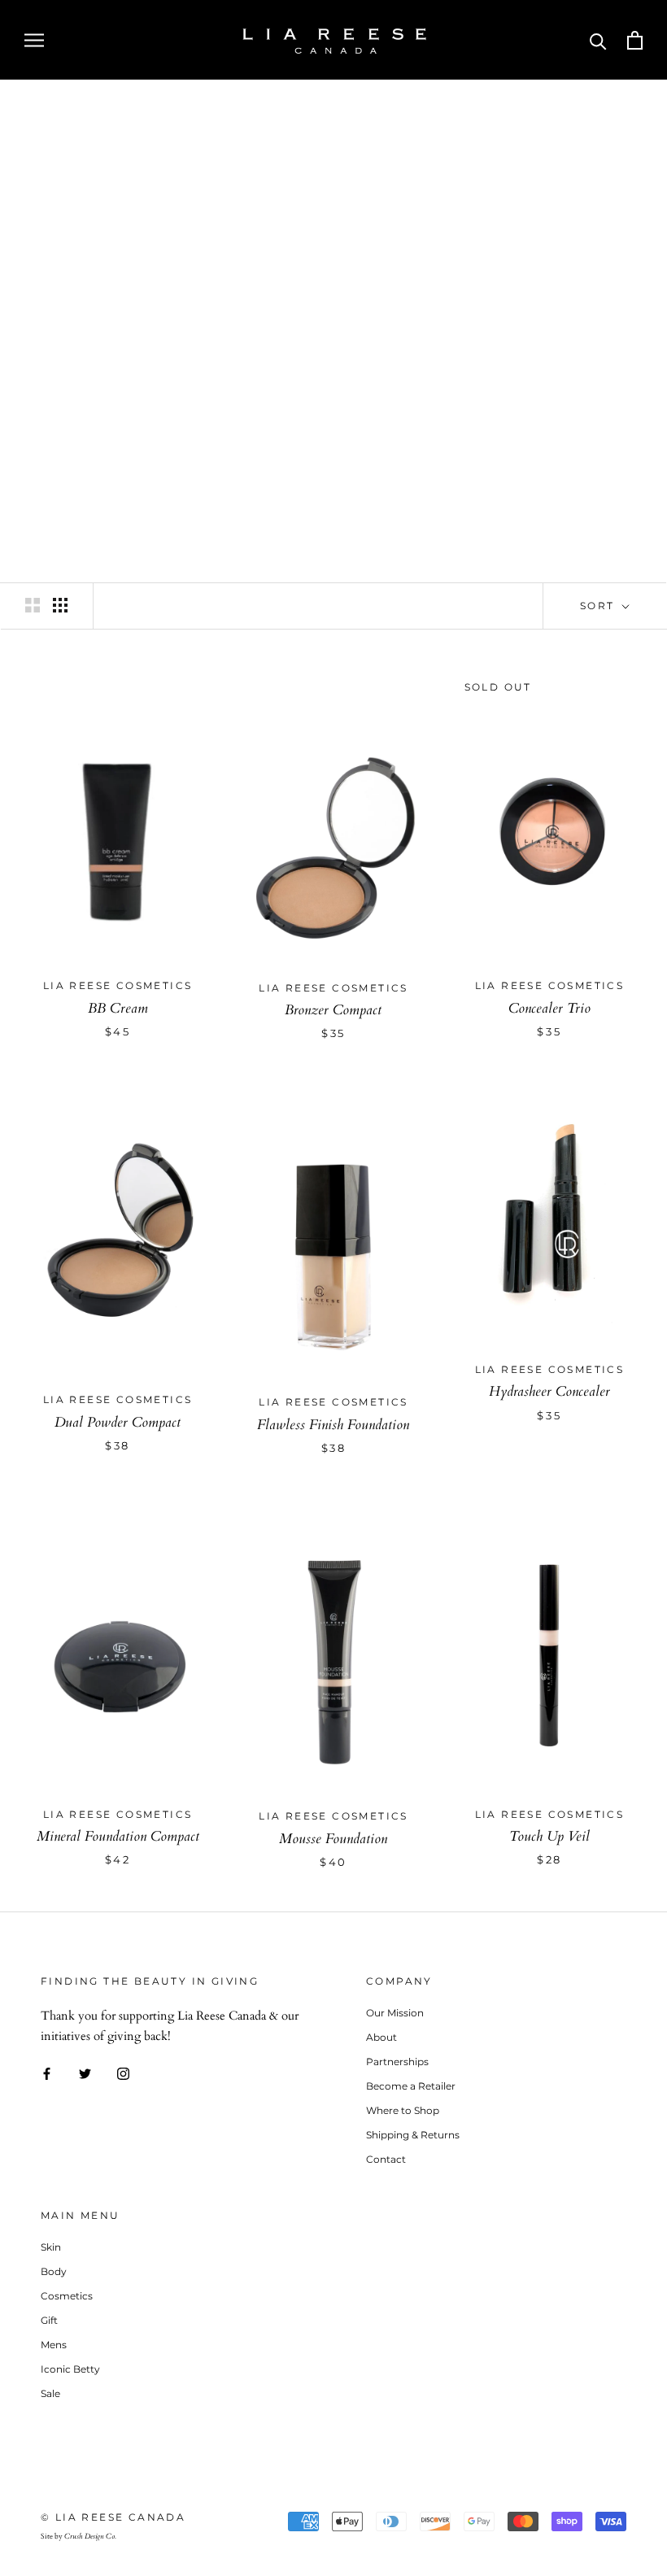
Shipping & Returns (413, 2135)
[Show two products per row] (33, 605)
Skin (51, 2247)
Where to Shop (403, 2110)
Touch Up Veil (549, 1836)
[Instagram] (123, 2072)
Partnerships (397, 2062)
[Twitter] (85, 2072)
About (381, 2037)
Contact (386, 2159)
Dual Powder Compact (118, 1422)
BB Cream (118, 1008)
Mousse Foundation (333, 1839)
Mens (54, 2345)
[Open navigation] (34, 39)
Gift (49, 2320)
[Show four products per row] (60, 605)
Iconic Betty (70, 2369)
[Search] (598, 40)
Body (54, 2271)
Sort (599, 606)
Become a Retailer (411, 2086)
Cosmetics (67, 2296)
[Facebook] (47, 2072)
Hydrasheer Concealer (549, 1391)
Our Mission (395, 2013)
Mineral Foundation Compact (118, 1836)
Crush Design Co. (90, 2536)
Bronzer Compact (333, 1010)
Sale (50, 2393)
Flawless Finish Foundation (333, 1425)
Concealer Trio (549, 1008)
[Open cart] (635, 40)
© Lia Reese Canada (113, 2517)
